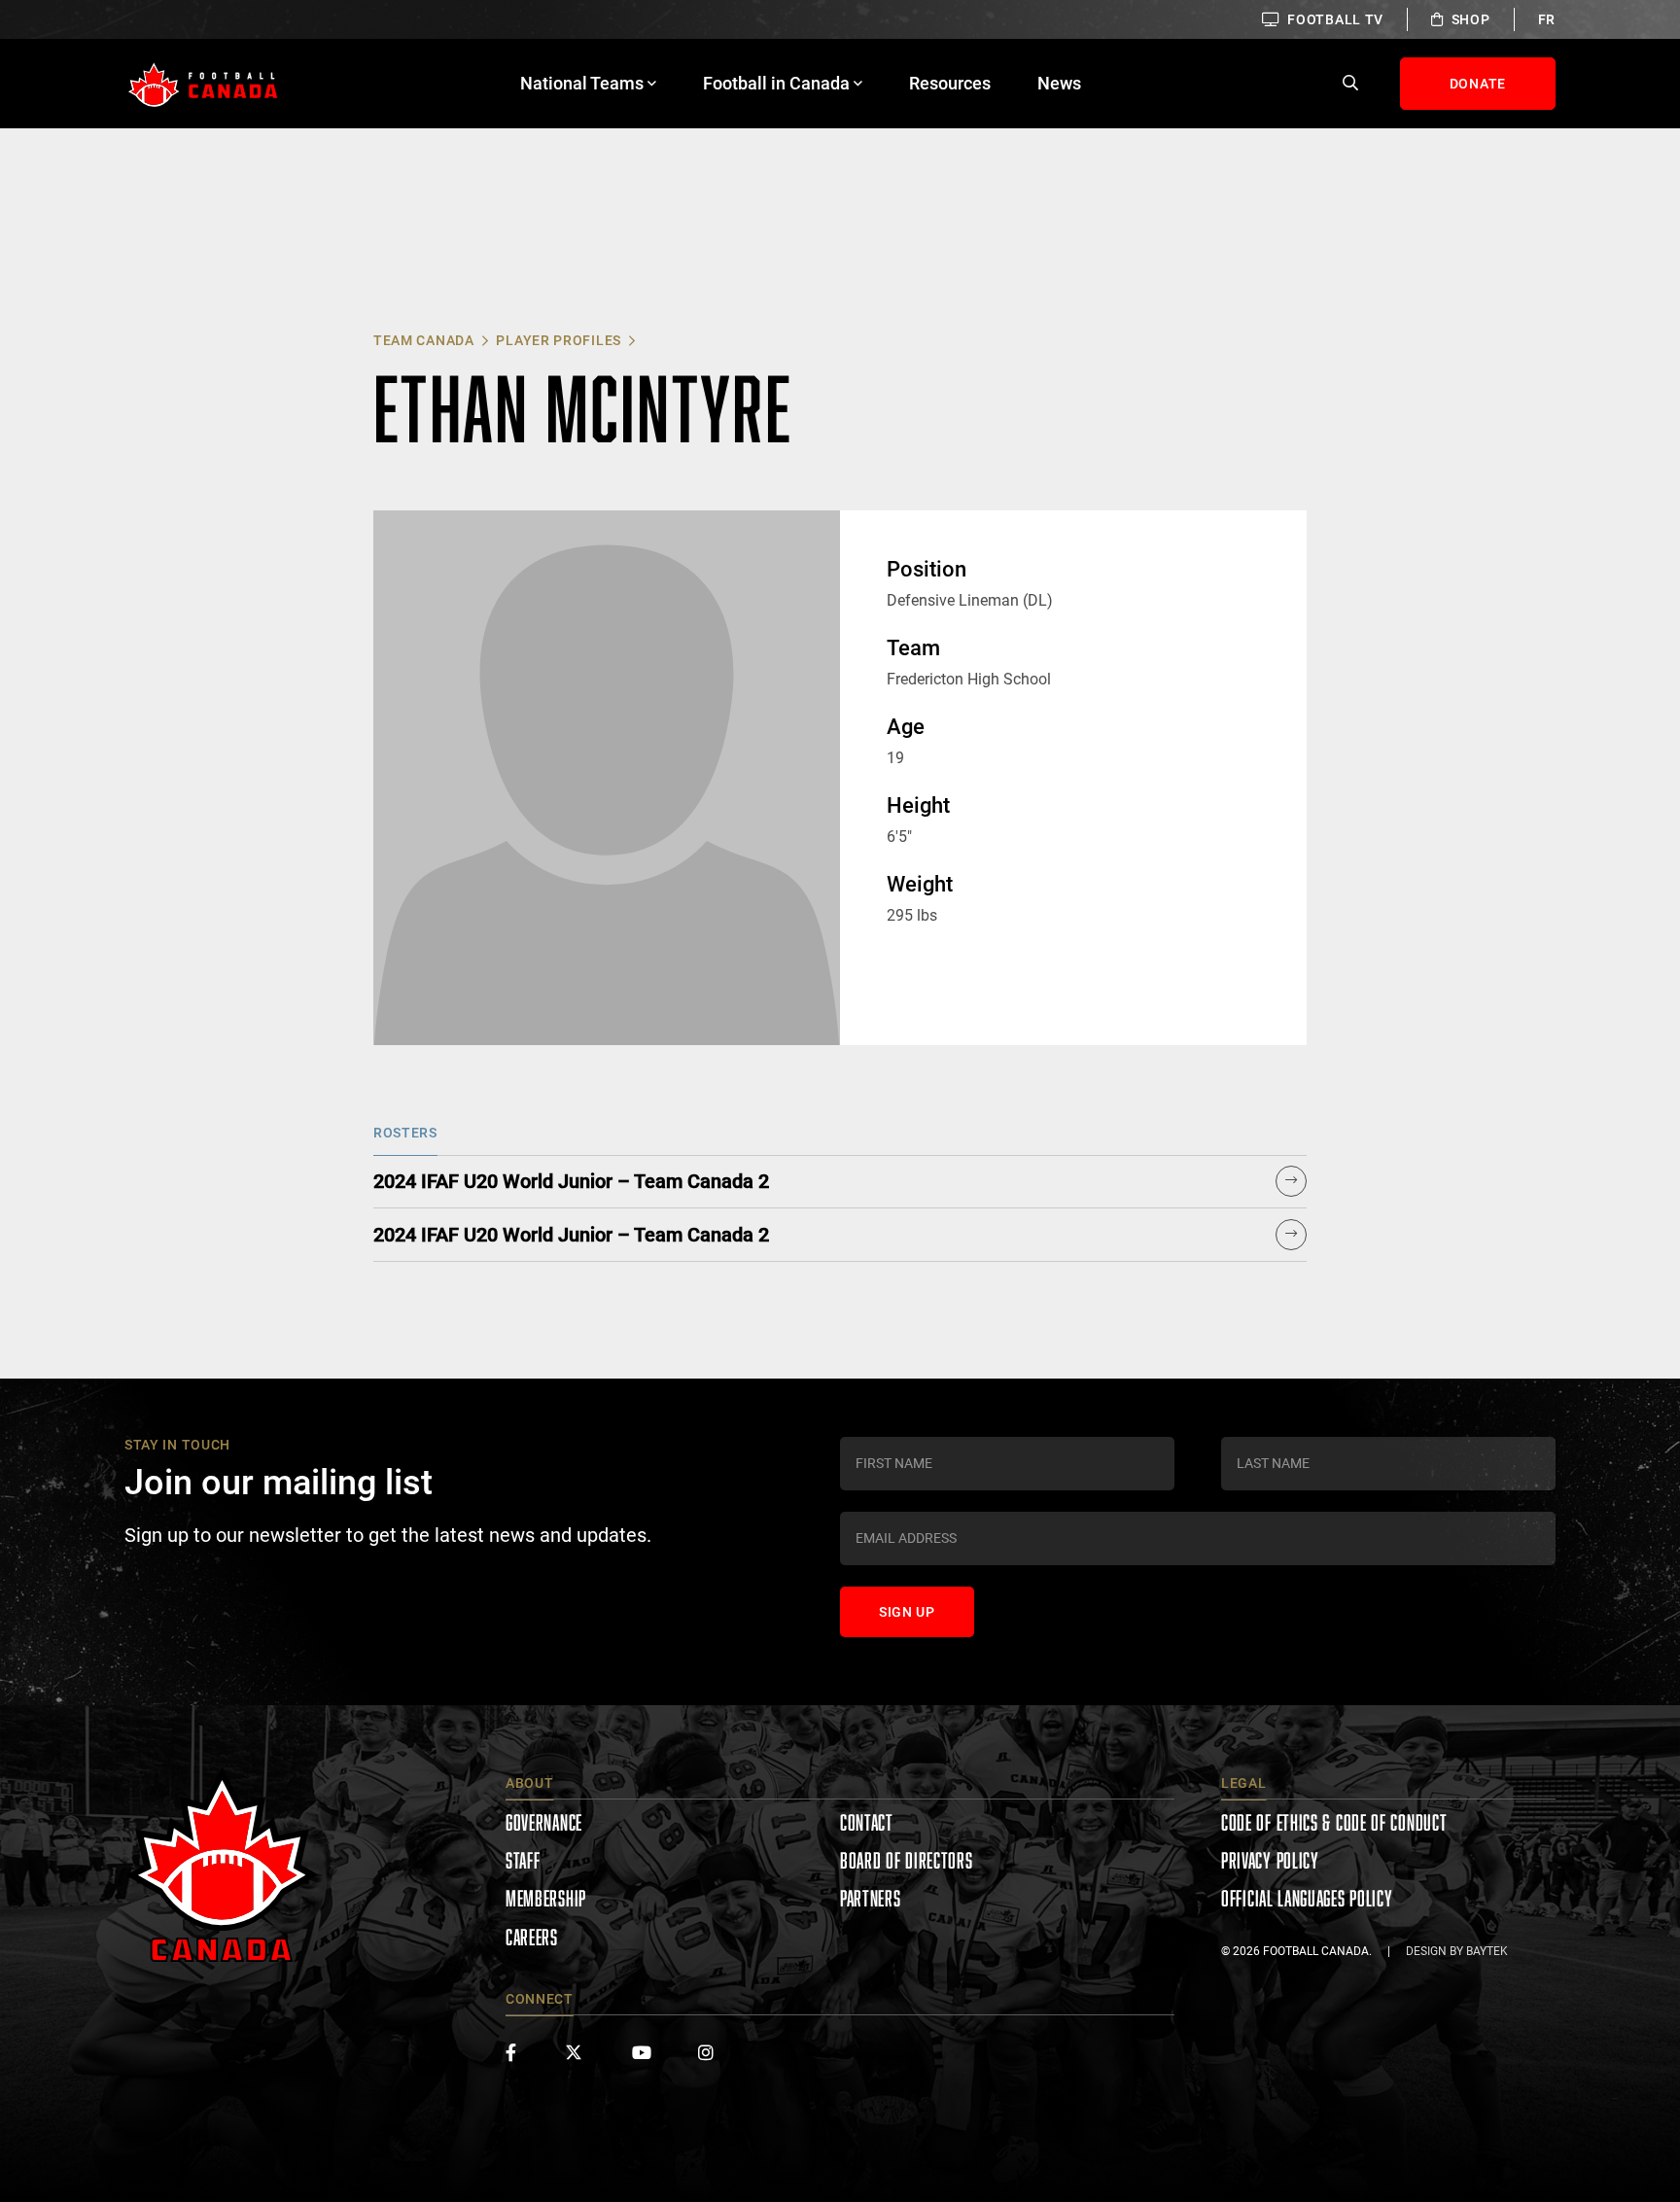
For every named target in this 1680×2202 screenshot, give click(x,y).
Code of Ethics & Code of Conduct (1334, 1822)
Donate (1478, 84)
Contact (867, 1822)
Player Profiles (559, 340)
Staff (523, 1860)
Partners (871, 1898)
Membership (546, 1898)
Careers (532, 1937)
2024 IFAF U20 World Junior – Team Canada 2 (571, 1181)
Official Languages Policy (1307, 1898)
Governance (544, 1822)
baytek (1487, 1951)
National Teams (582, 83)
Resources (950, 83)
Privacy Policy (1270, 1860)
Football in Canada (776, 83)
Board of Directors (907, 1860)
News (1059, 83)
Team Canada (424, 340)
